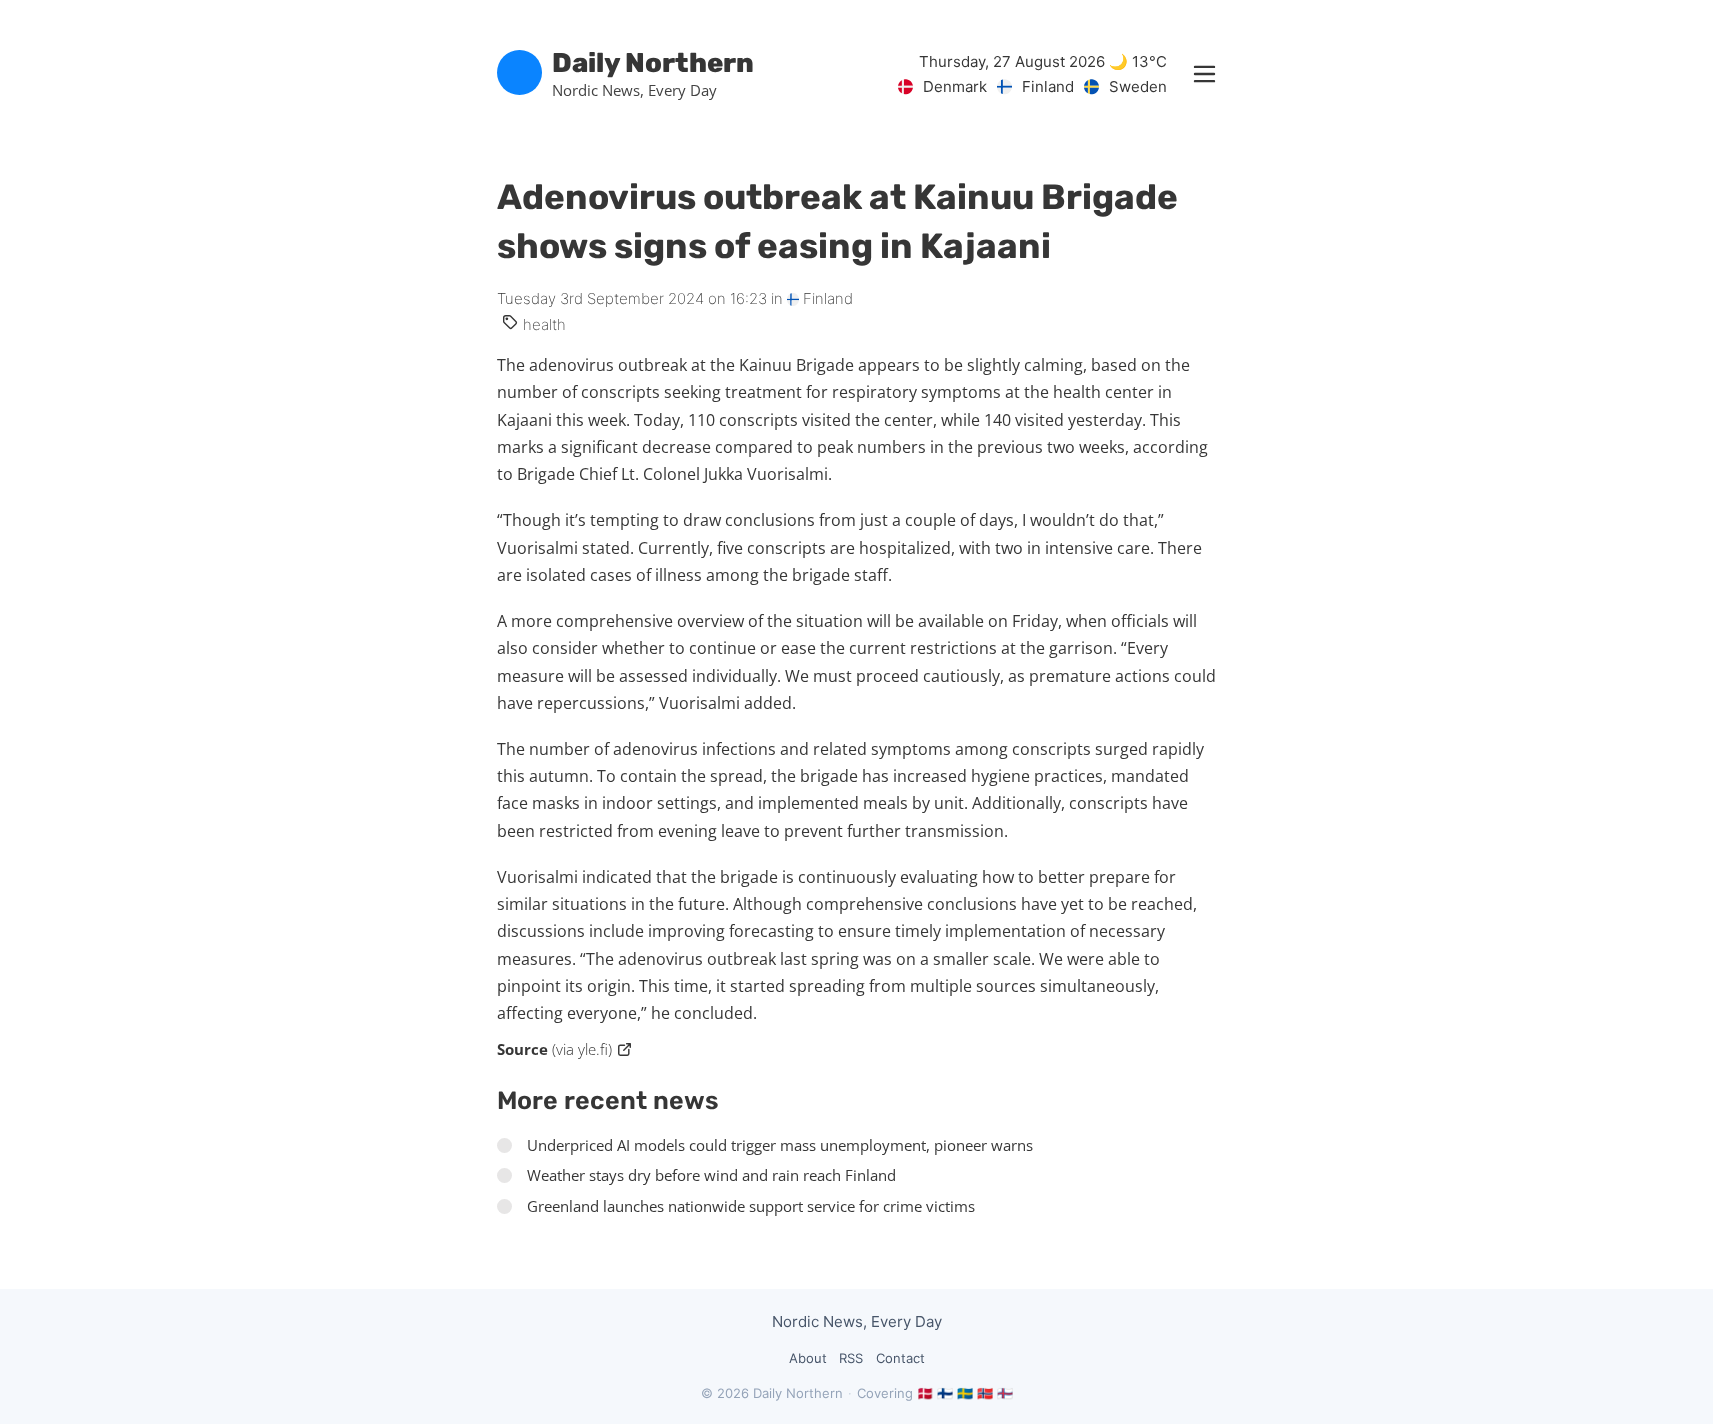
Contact (900, 1358)
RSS (851, 1358)
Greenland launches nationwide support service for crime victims (751, 1206)
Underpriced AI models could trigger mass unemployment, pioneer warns (780, 1145)
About (808, 1358)
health (544, 324)
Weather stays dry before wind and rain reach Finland (711, 1175)
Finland (826, 298)
